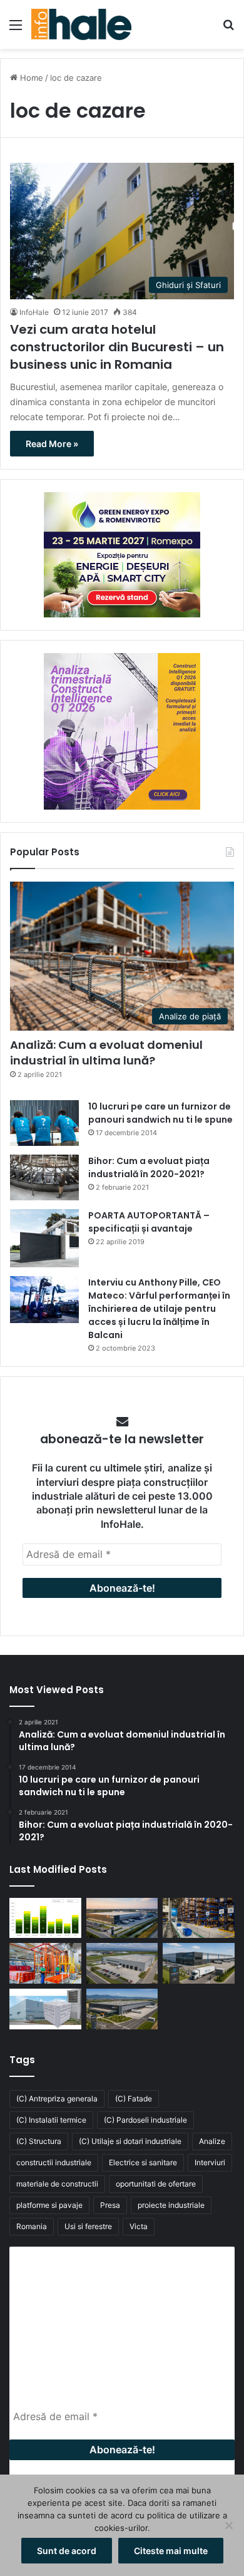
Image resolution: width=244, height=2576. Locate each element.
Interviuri (210, 2162)
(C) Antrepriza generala (57, 2099)
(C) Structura (39, 2141)
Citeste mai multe (171, 2551)
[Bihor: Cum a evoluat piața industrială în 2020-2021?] (44, 1177)
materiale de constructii (57, 2184)
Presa (110, 2205)
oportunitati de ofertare (156, 2184)
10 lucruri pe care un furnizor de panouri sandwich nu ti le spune (160, 1113)
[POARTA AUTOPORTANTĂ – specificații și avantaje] (44, 1238)
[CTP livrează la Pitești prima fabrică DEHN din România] (122, 1963)
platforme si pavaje (49, 2205)
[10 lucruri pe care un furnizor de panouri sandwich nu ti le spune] (44, 1123)
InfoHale (34, 312)
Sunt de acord (67, 2551)
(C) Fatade (134, 2099)
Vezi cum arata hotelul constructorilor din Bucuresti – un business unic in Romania (117, 347)
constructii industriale (54, 2162)
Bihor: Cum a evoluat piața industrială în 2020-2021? (149, 1167)
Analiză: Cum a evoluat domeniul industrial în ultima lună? (106, 1053)
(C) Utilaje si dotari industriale (130, 2141)
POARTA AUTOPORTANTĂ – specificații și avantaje (149, 1222)
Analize (212, 2141)
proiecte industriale (171, 2205)
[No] (228, 2525)
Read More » (52, 444)
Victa (139, 2226)
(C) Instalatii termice (51, 2120)
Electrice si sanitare (143, 2162)
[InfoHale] (81, 24)
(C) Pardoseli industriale (145, 2120)
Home (30, 78)
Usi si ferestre (88, 2226)
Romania (32, 2226)
